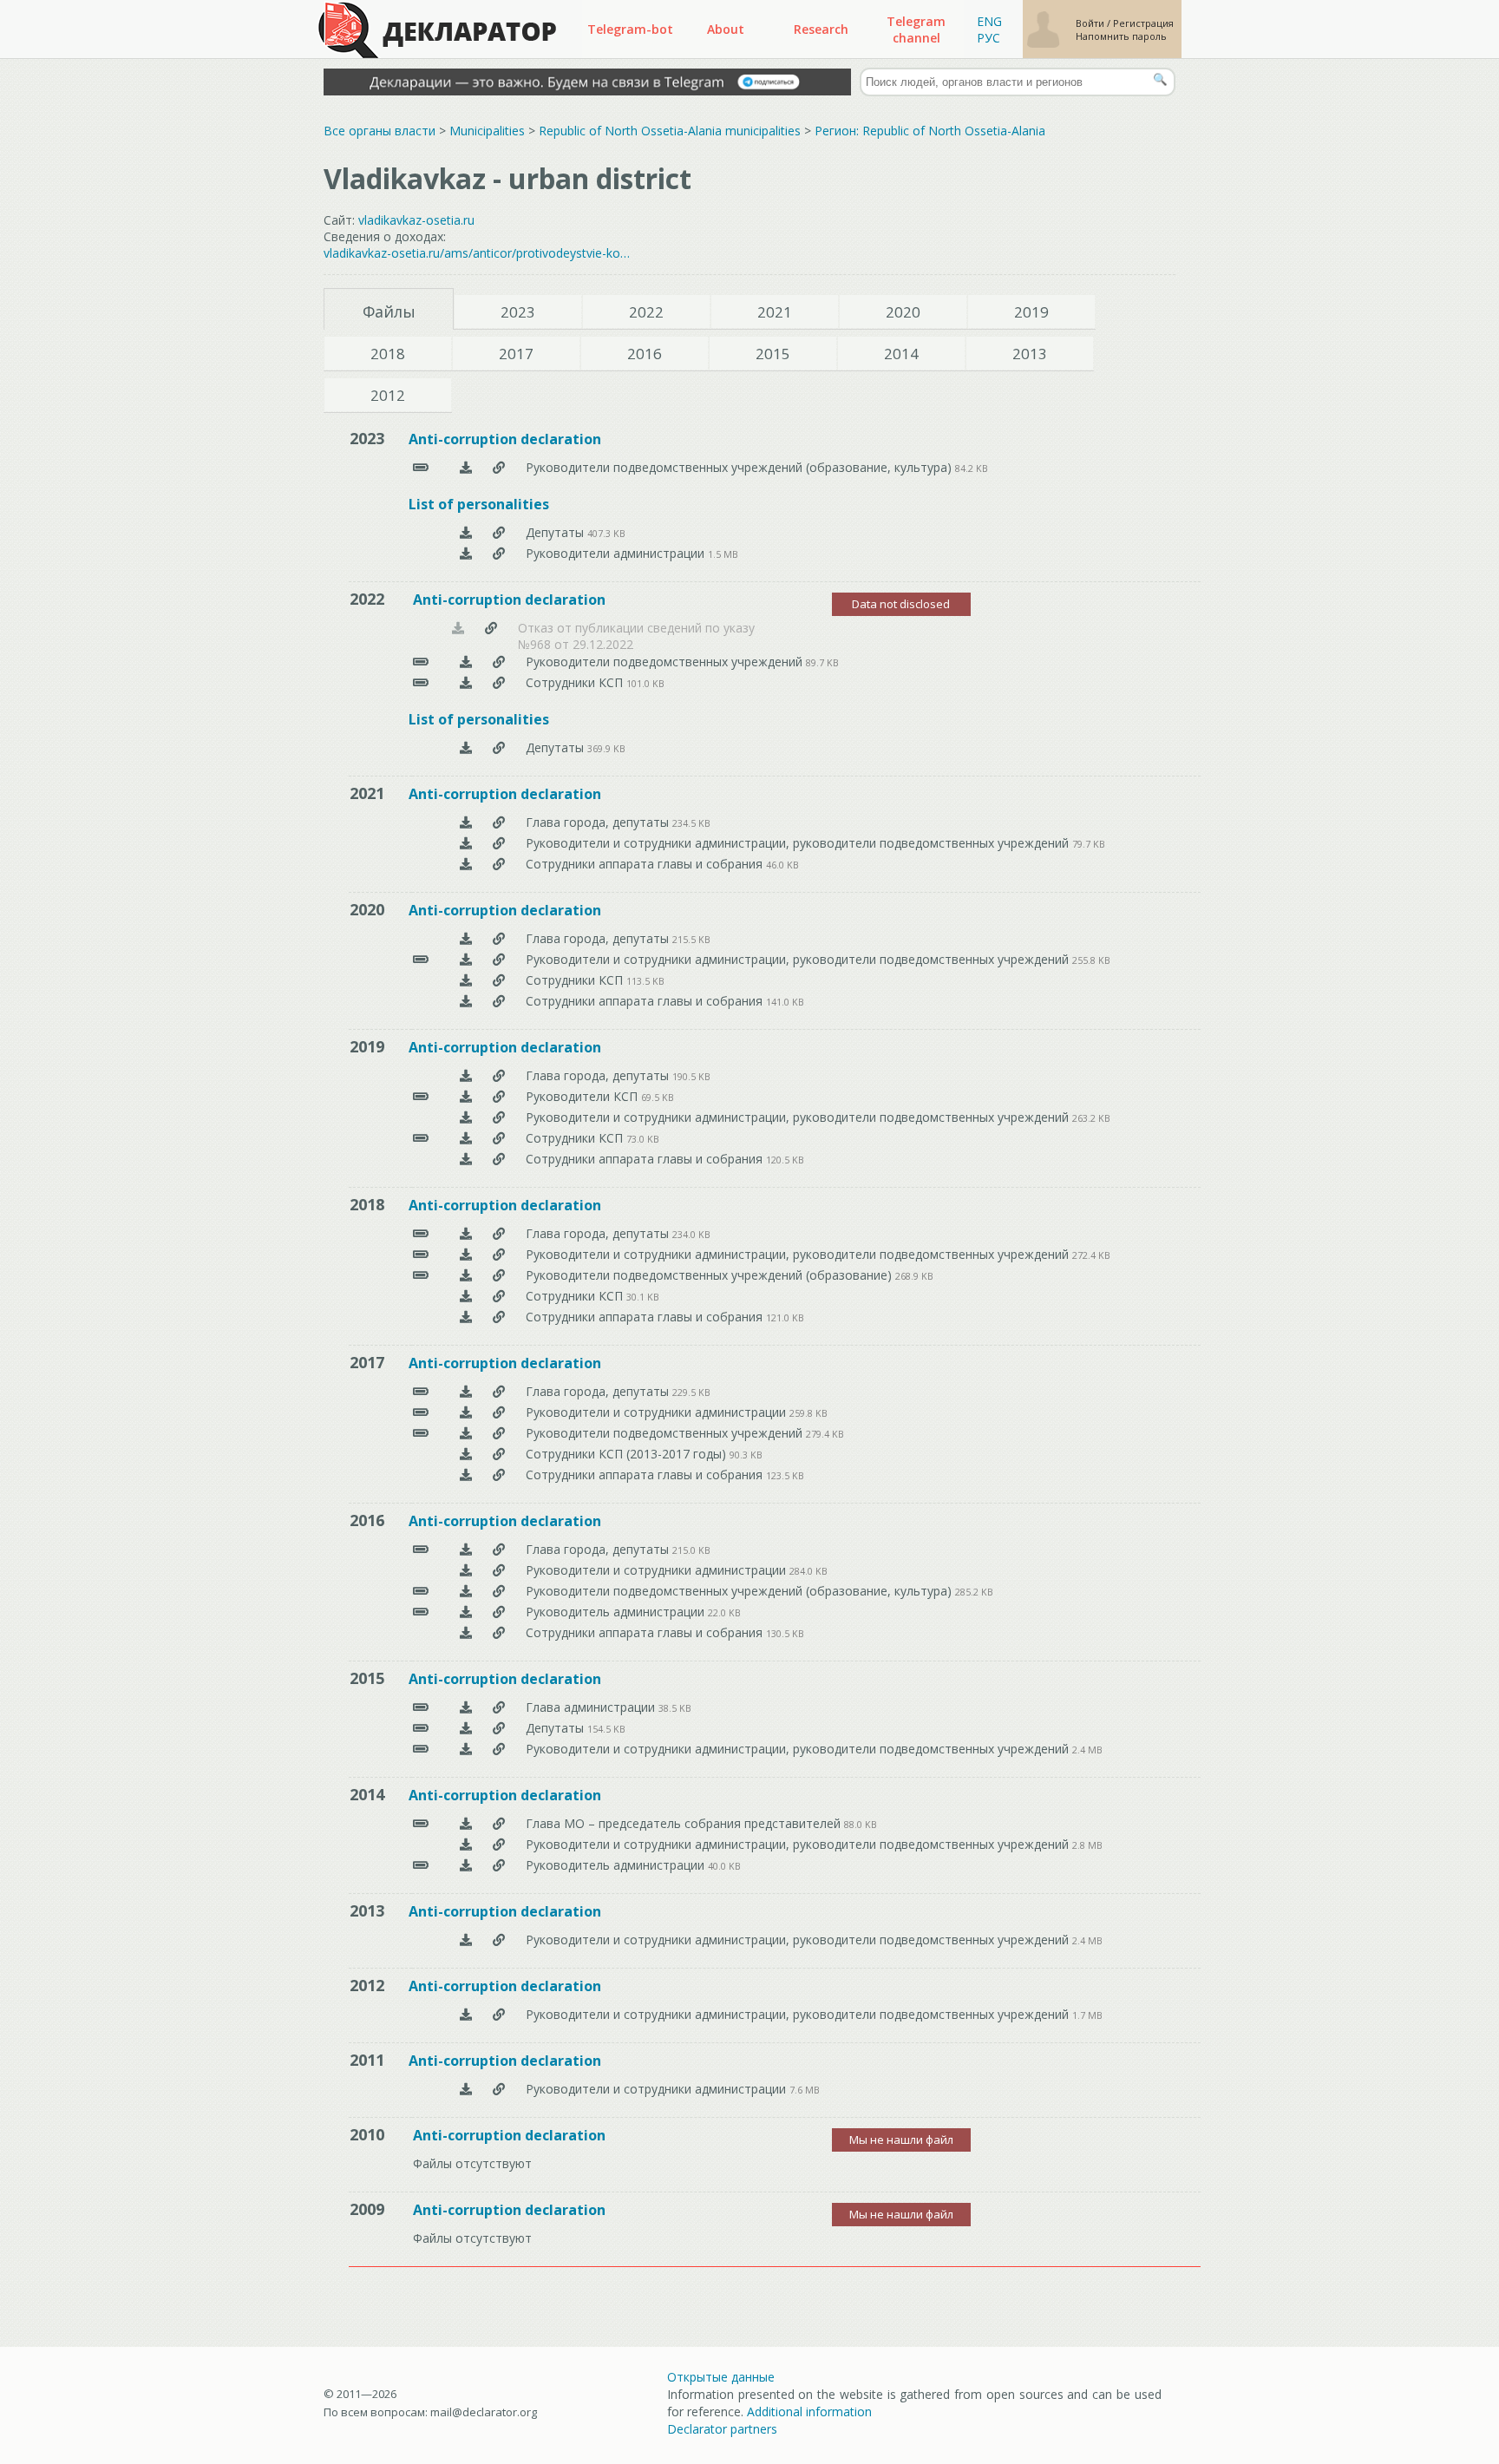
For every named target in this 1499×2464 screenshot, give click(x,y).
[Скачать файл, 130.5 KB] (466, 1632)
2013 (1030, 354)
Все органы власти (380, 131)
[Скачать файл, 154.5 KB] (466, 1728)
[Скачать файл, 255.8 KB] (466, 959)
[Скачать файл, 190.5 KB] (466, 1075)
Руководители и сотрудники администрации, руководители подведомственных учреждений (799, 843)
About (726, 29)
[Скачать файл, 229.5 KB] (466, 1391)
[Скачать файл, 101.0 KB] (466, 682)
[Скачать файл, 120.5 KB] (466, 1159)
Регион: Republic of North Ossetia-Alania (930, 131)
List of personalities (479, 504)
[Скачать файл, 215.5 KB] (466, 938)
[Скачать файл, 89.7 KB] (466, 662)
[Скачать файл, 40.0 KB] (466, 1865)
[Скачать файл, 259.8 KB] (466, 1412)
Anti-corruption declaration (505, 439)
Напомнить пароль (1121, 36)
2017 (516, 354)
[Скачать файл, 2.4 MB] (466, 1749)
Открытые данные (721, 2377)
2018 (388, 354)
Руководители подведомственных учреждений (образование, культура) (740, 467)
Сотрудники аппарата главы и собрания (646, 864)
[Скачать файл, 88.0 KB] (466, 1823)
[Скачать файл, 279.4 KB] (466, 1433)
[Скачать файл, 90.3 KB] (466, 1454)
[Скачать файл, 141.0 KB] (466, 1001)
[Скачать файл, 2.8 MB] (466, 1844)
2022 (646, 312)
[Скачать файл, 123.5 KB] (466, 1474)
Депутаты (556, 532)
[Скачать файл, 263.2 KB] (466, 1117)
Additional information (809, 2412)
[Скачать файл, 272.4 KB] (466, 1254)
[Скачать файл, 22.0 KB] (466, 1612)
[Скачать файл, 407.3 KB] (466, 532)
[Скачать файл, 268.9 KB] (466, 1275)
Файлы (389, 311)
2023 (518, 312)
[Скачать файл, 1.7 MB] (466, 2014)
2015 (773, 354)
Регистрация (1143, 23)
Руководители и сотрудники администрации (658, 1412)
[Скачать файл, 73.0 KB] (466, 1138)
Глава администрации (592, 1707)
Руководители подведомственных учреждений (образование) (710, 1275)
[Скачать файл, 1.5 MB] (466, 553)
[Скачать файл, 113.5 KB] (466, 980)
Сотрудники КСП (576, 682)
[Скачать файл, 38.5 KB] (466, 1707)
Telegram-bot (630, 29)
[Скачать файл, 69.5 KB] (466, 1096)
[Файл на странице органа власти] (499, 467)
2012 (388, 395)
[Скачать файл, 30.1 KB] (466, 1296)
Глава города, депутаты (599, 822)
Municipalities (487, 131)
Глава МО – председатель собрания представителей (685, 1823)
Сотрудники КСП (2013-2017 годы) (628, 1454)
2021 (775, 312)
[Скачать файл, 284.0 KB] (466, 1570)
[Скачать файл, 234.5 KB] (466, 822)
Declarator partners (722, 2429)
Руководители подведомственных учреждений (666, 662)
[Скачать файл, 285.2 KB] (466, 1591)
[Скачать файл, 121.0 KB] (466, 1317)
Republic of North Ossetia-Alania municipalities (670, 131)
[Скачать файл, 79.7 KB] (466, 843)
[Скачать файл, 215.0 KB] (466, 1549)
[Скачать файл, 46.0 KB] (466, 864)
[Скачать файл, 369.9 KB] (466, 747)
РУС (988, 38)
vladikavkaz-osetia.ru (416, 220)
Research (821, 29)
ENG (989, 21)
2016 (645, 354)
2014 (901, 354)
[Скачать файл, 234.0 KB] (466, 1233)
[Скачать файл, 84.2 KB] (466, 467)
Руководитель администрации (617, 1612)
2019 (1031, 312)
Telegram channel (916, 29)
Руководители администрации (617, 553)
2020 (903, 312)
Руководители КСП (583, 1096)
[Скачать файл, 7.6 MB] (466, 2089)
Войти (1091, 23)
